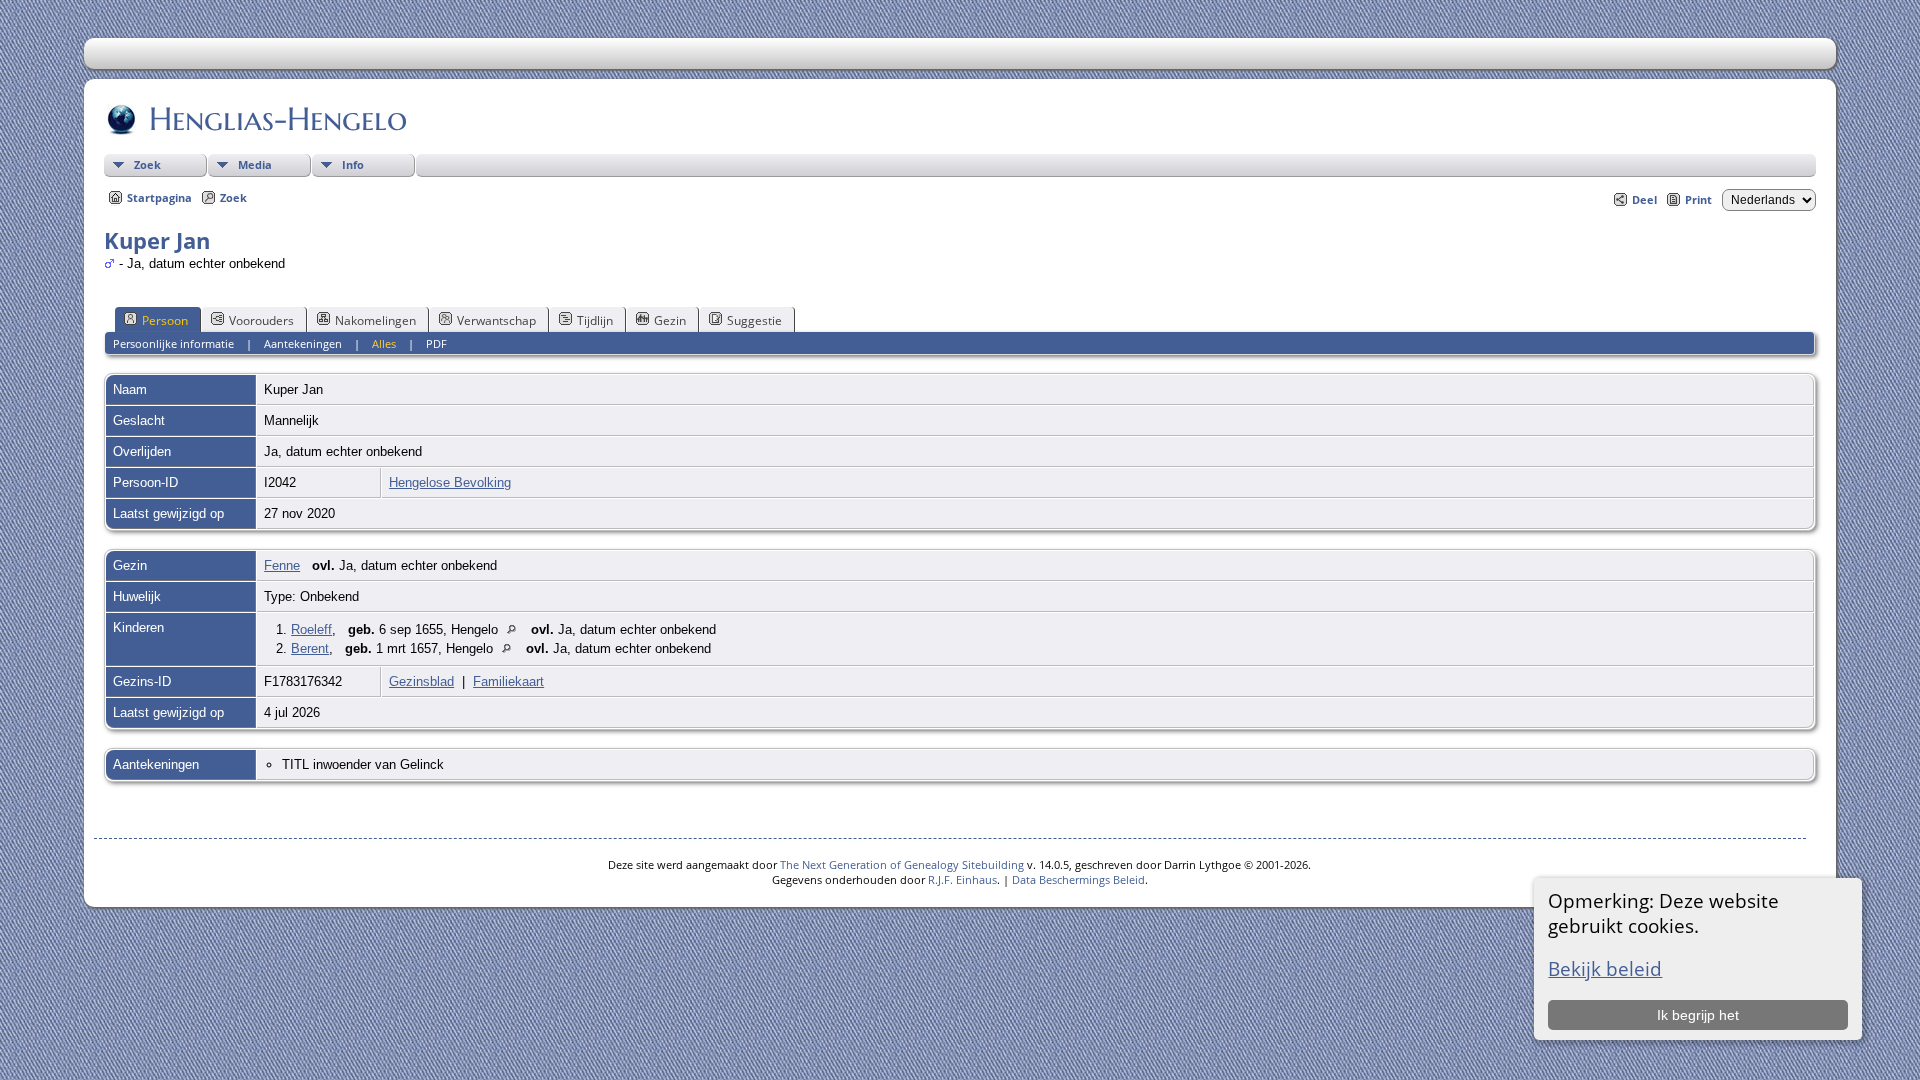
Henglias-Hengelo (278, 119)
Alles (384, 343)
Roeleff (311, 629)
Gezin (670, 320)
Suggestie (754, 320)
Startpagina (159, 197)
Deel (1644, 199)
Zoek (147, 164)
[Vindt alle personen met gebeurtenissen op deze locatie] (516, 629)
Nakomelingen (375, 320)
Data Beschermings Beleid (1078, 879)
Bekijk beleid (1605, 968)
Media (255, 164)
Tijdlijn (595, 320)
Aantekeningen (303, 343)
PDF (436, 343)
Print (1698, 199)
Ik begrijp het (1698, 1015)
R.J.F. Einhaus (962, 879)
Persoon (165, 320)
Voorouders (261, 320)
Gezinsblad (421, 681)
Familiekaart (508, 681)
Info (353, 164)
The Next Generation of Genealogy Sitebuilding (902, 864)
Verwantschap (496, 320)
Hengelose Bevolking (450, 482)
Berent (310, 648)
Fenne (282, 565)
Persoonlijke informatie (173, 343)
